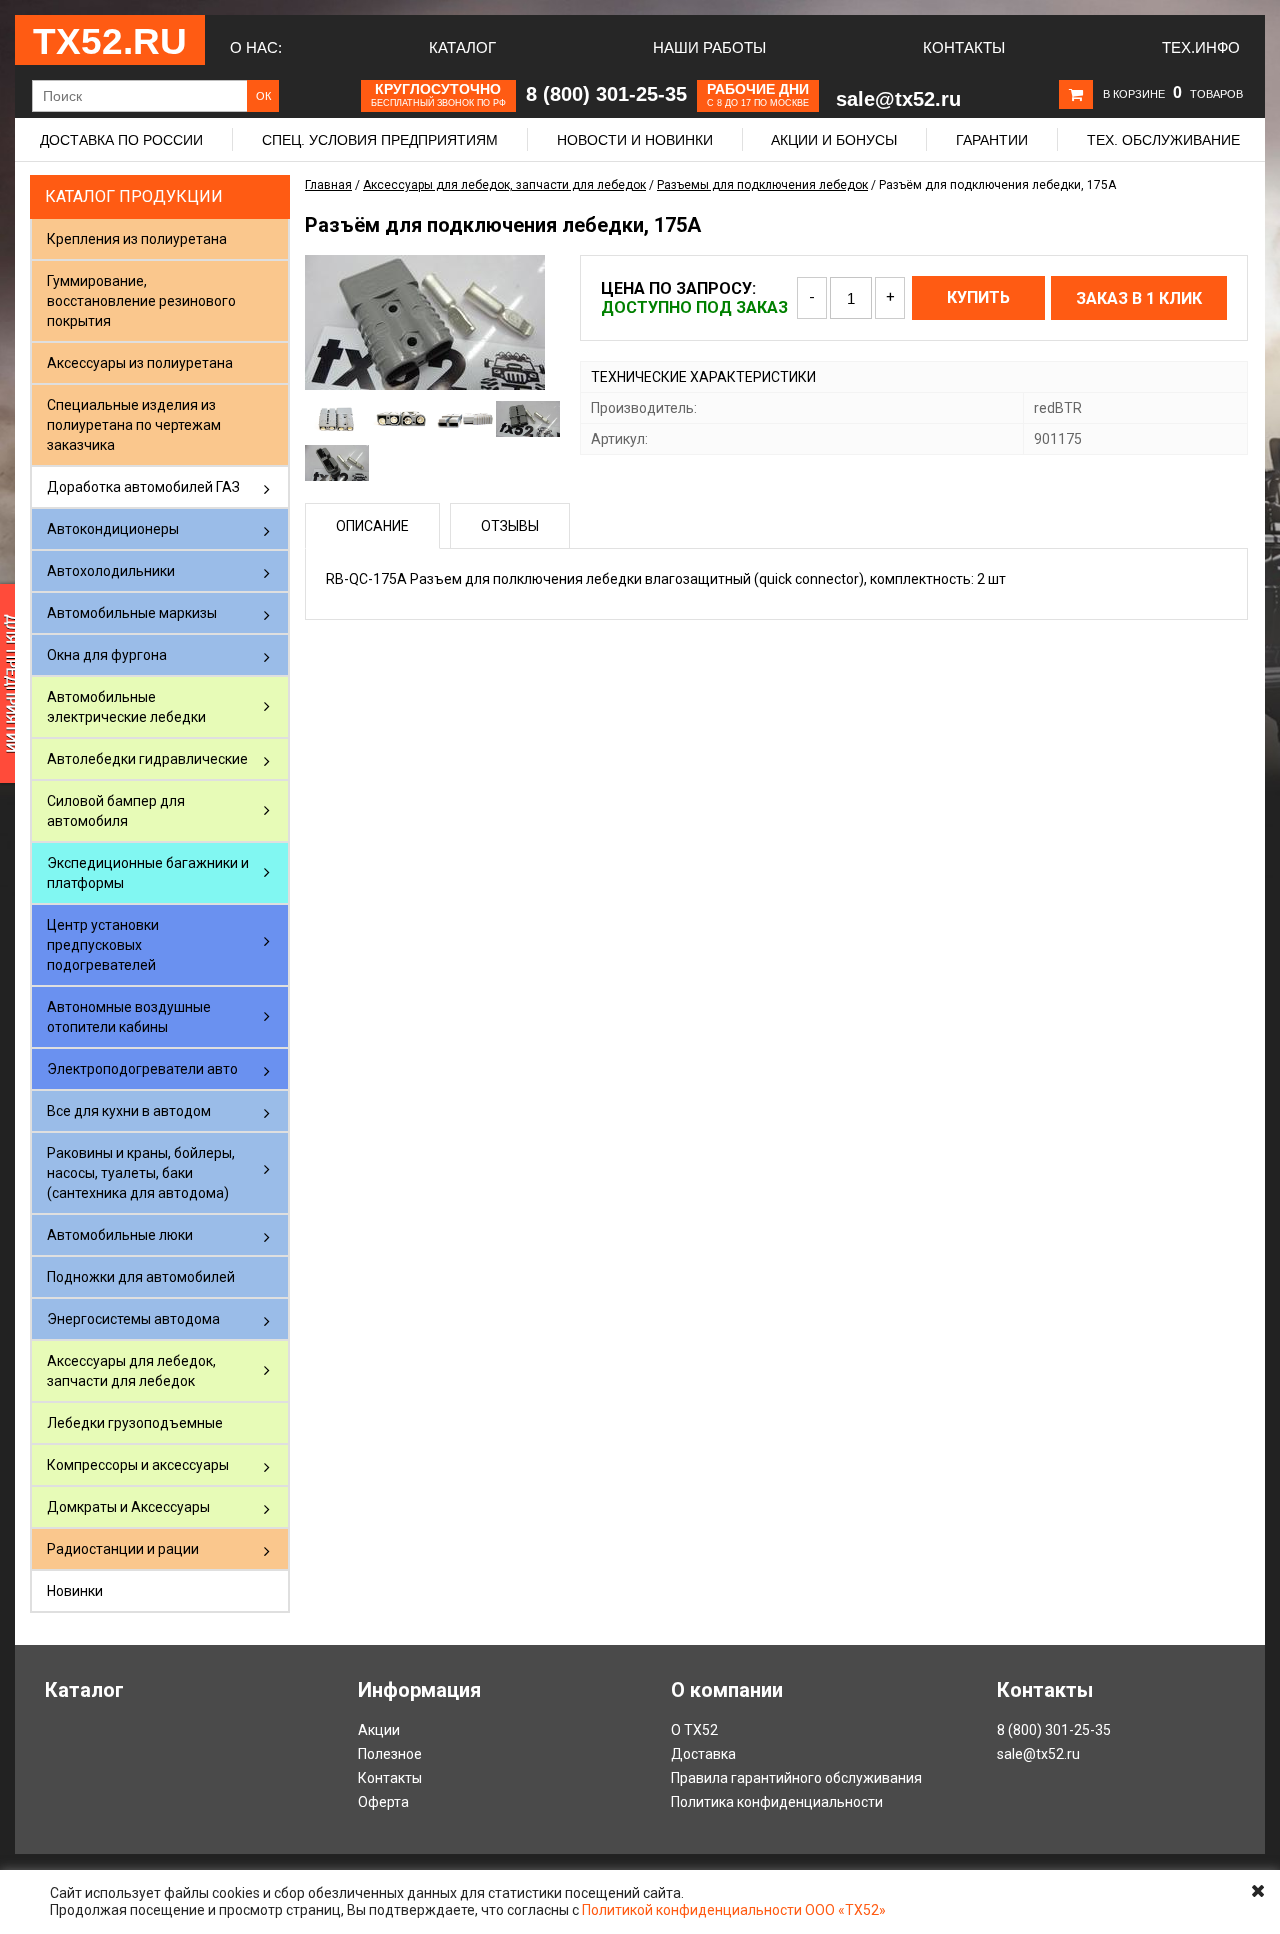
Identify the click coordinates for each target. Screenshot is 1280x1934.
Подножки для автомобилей (141, 1277)
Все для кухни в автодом (129, 1111)
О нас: (256, 47)
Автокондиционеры (113, 529)
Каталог (462, 47)
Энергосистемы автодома (133, 1319)
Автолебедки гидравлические (147, 759)
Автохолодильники (111, 571)
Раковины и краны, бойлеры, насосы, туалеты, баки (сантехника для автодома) (141, 1173)
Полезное (390, 1754)
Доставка (703, 1754)
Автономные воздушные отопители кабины (129, 1017)
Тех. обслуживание (1163, 140)
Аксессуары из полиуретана (140, 363)
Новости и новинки (635, 140)
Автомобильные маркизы (132, 613)
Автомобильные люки (120, 1235)
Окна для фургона (107, 655)
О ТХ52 (694, 1730)
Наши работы (709, 47)
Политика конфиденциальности (777, 1802)
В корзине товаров (1173, 94)
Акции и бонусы (834, 140)
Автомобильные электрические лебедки (126, 707)
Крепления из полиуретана (137, 239)
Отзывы (510, 526)
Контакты (964, 47)
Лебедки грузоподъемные (135, 1423)
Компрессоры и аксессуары (138, 1465)
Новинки (75, 1591)
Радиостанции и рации (123, 1549)
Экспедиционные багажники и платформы (148, 873)
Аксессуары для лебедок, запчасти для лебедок (131, 1371)
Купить (978, 297)
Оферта (383, 1802)
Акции (379, 1730)
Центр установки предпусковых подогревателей (103, 945)
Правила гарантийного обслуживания (796, 1778)
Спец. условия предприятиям (380, 140)
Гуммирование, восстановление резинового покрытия (141, 301)
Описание (372, 526)
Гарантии (992, 140)
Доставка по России (121, 140)
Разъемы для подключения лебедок (762, 185)
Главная (328, 185)
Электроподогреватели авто (142, 1069)
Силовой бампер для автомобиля (116, 811)
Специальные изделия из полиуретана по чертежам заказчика (134, 425)
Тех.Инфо (1201, 47)
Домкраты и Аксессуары (128, 1507)
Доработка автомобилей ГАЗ (143, 487)
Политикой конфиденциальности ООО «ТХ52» (734, 1910)
